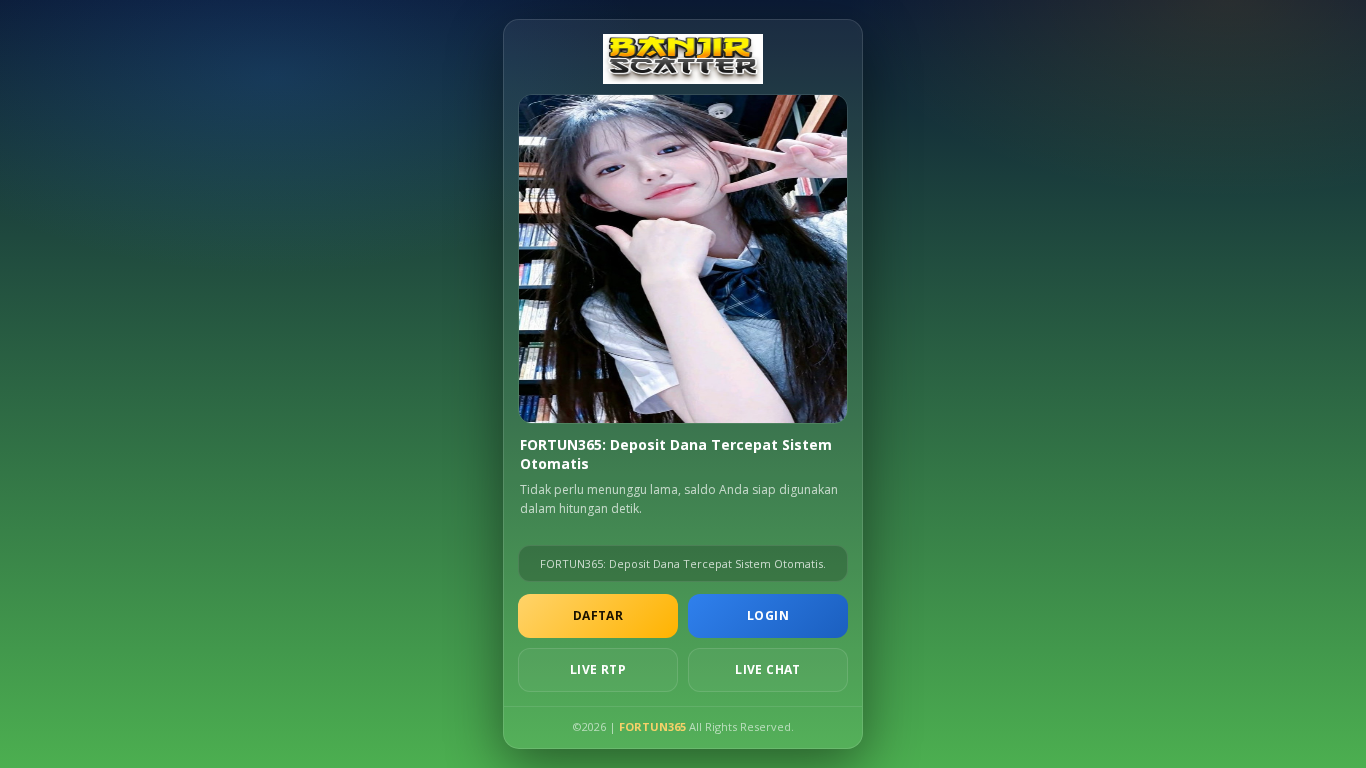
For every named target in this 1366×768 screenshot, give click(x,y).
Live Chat (768, 669)
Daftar (598, 615)
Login (768, 615)
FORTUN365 (652, 726)
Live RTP (598, 669)
